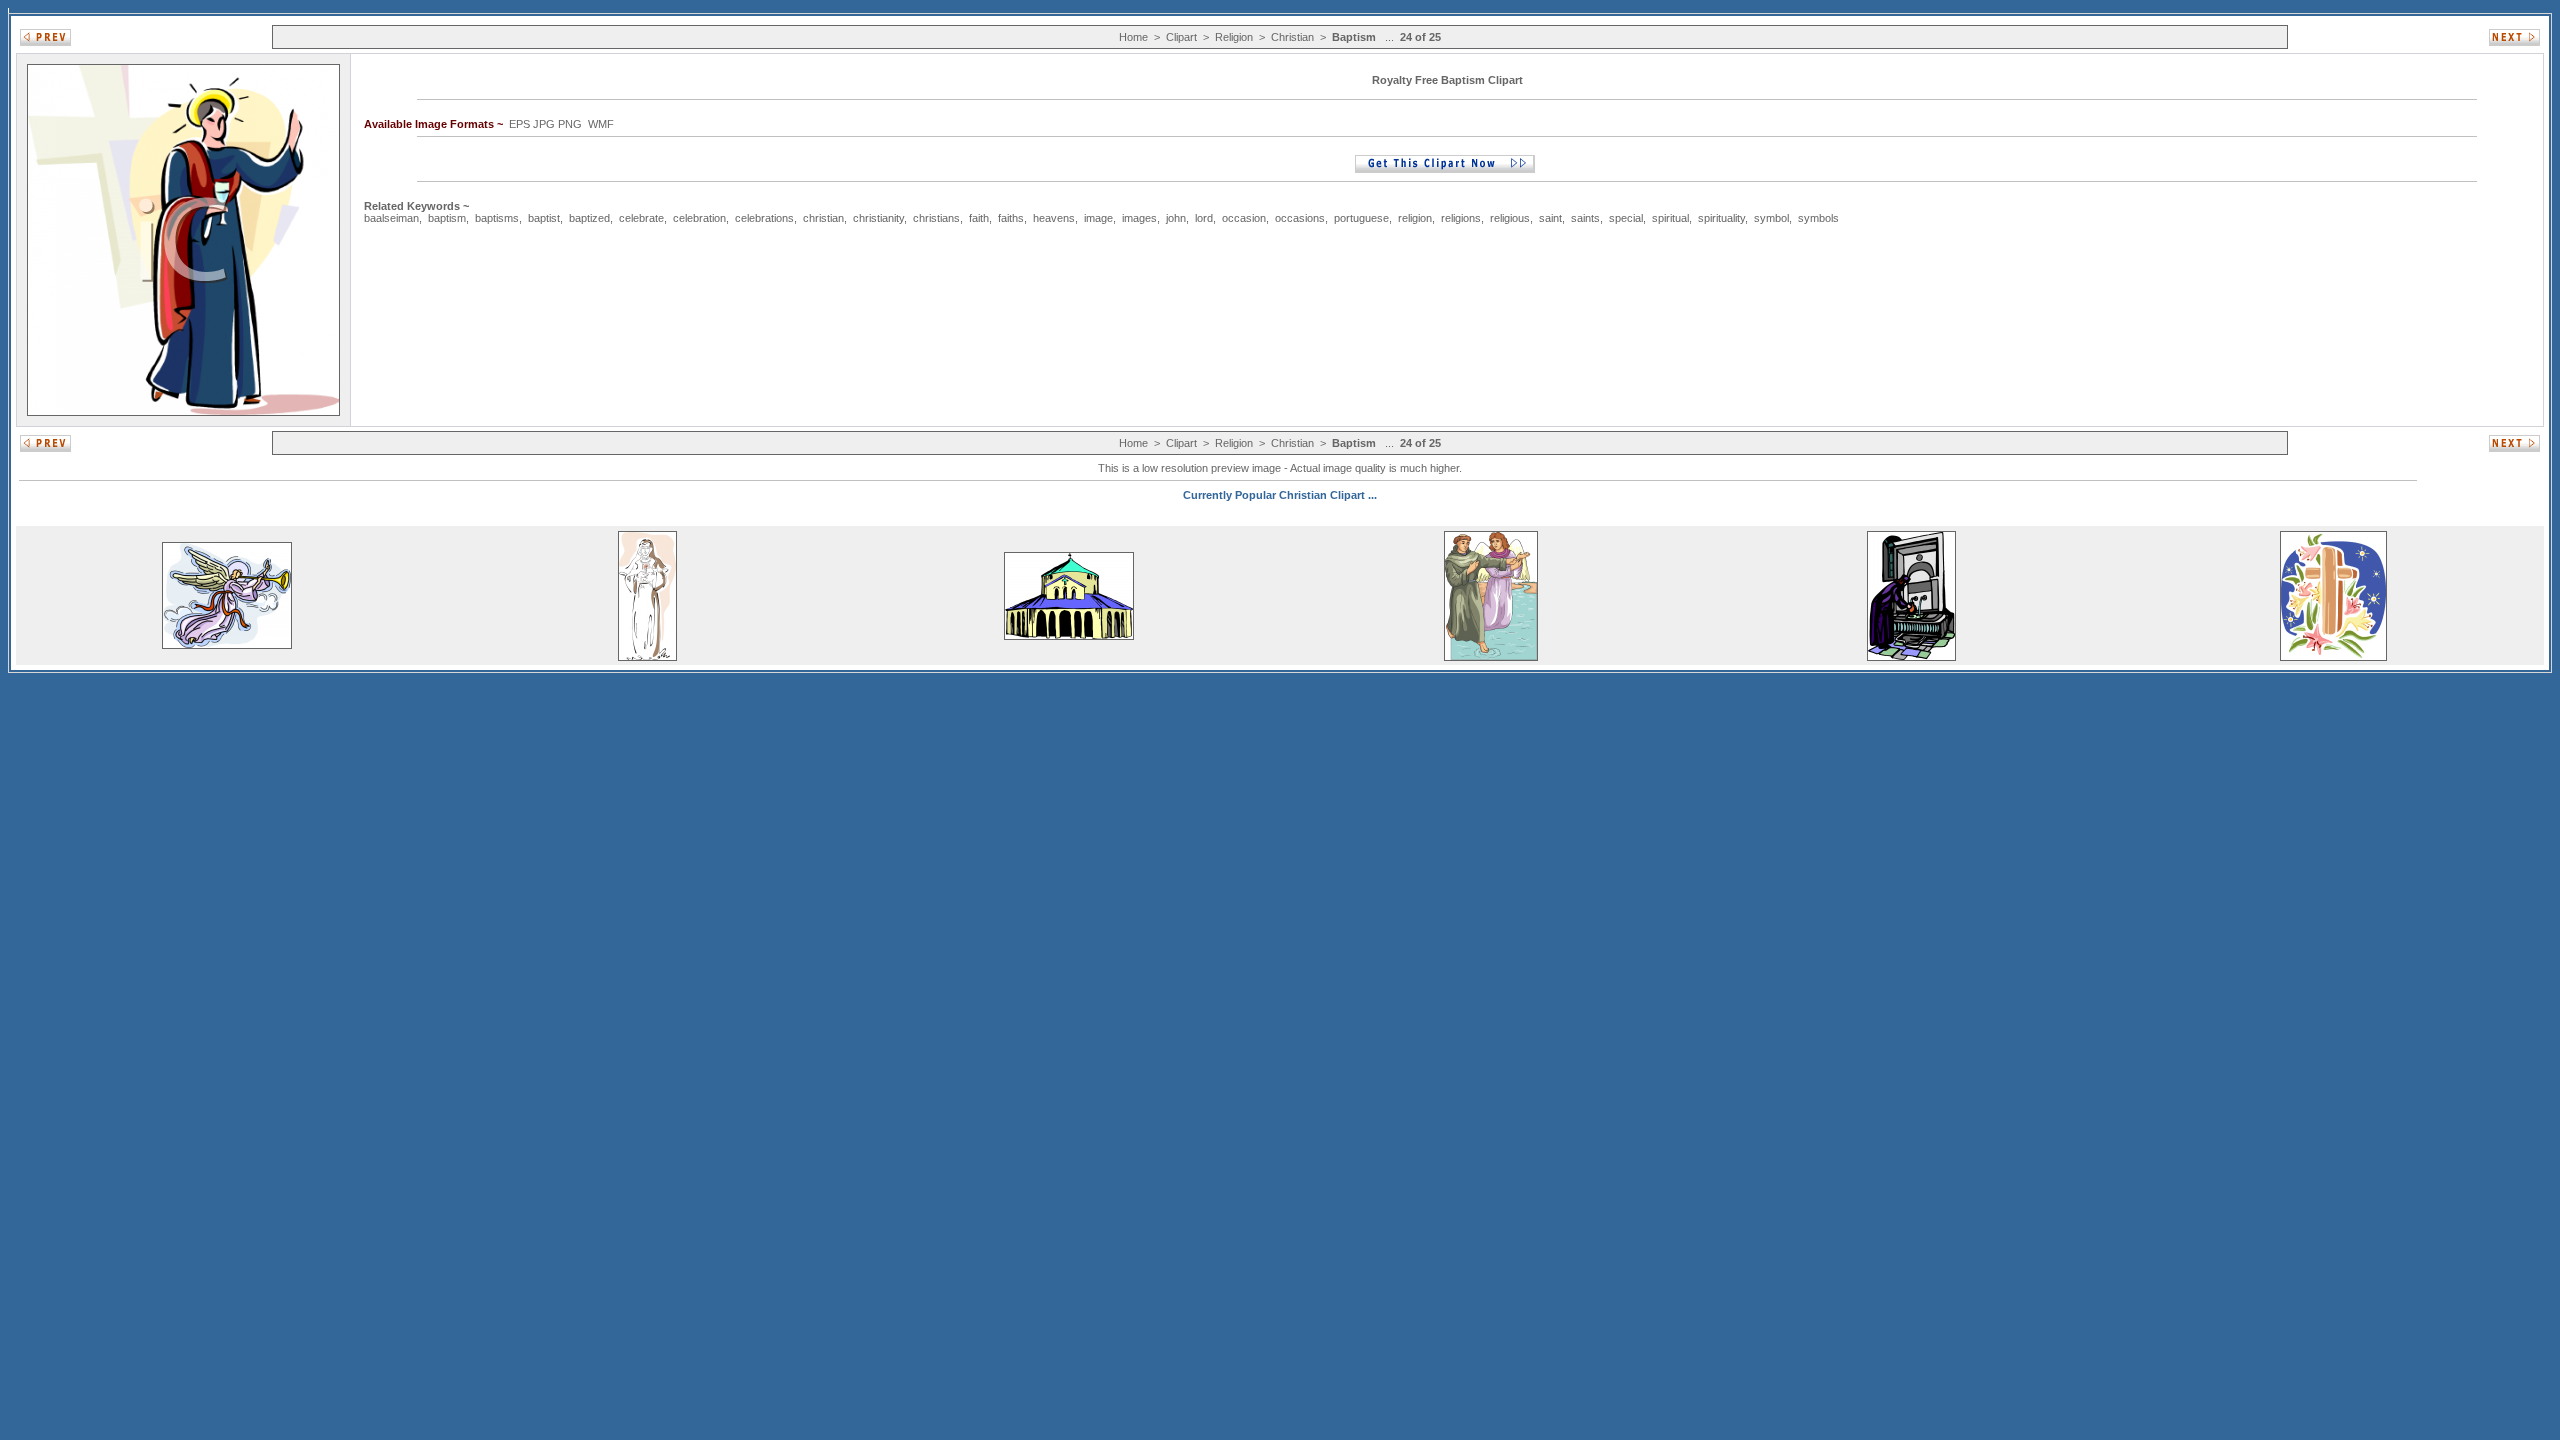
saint (1550, 218)
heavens (1054, 218)
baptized (589, 218)
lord (1204, 218)
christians (936, 218)
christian (823, 218)
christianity (878, 218)
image (1098, 218)
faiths (1011, 218)
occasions (1300, 218)
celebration (699, 218)
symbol (1771, 218)
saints (1585, 218)
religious (1510, 218)
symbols (1818, 218)
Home (1133, 37)
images (1139, 218)
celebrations (764, 218)
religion (1415, 218)
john (1176, 218)
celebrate (641, 218)
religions (1461, 218)
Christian (1292, 37)
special (1626, 218)
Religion (1234, 37)
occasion (1244, 218)
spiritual (1670, 218)
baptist (544, 218)
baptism (447, 218)
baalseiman (391, 218)
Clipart (1181, 37)
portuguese (1361, 218)
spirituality (1721, 218)
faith (979, 218)
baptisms (497, 218)
